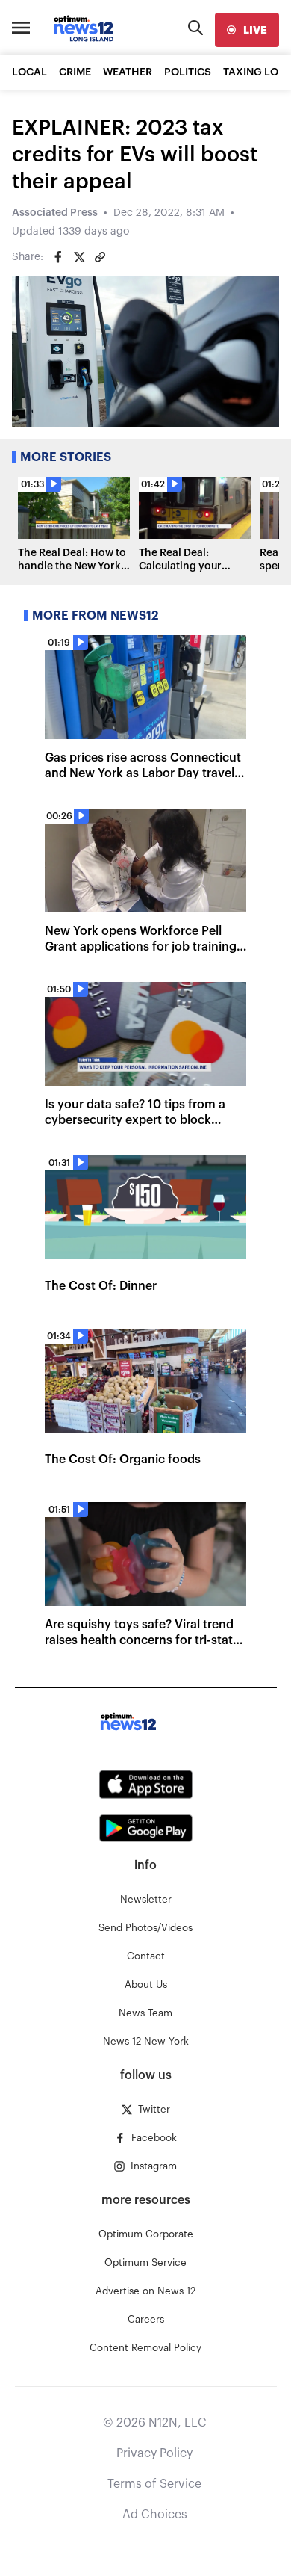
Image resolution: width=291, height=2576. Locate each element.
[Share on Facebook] (58, 257)
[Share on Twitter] (79, 257)
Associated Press (55, 213)
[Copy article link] (100, 257)
